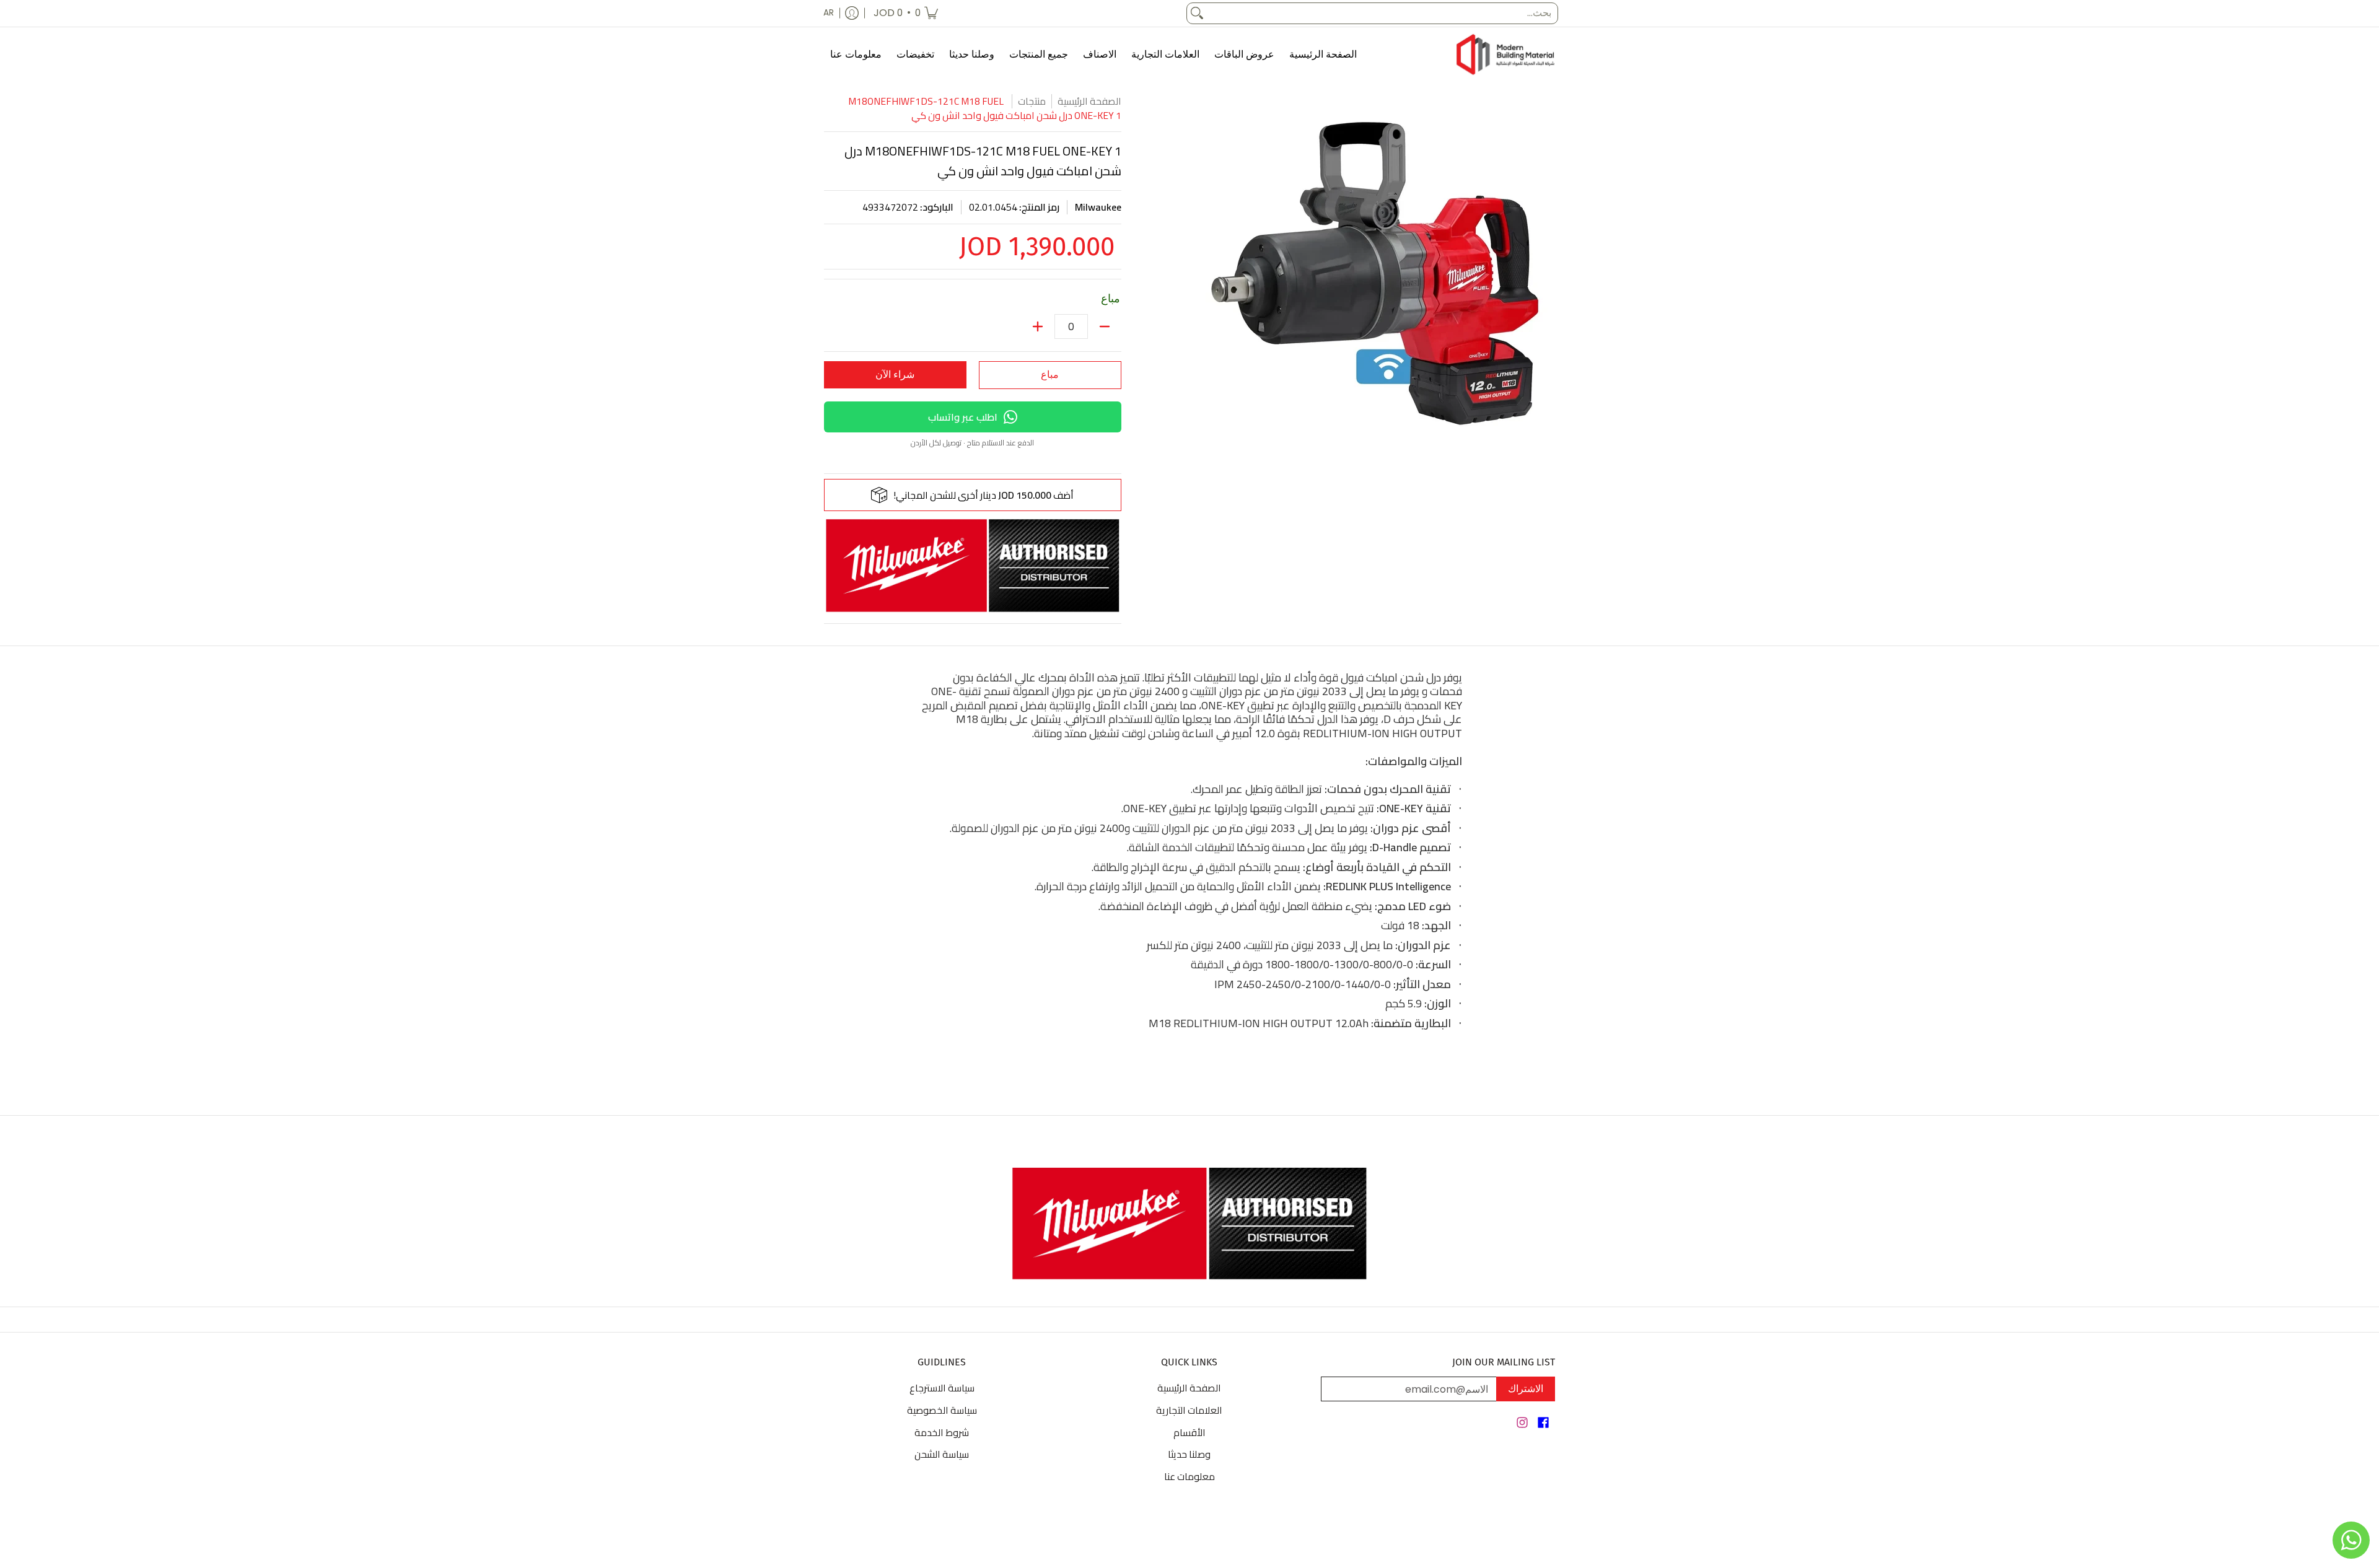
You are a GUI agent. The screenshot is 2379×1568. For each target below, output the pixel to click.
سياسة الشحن (942, 1454)
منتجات (1032, 101)
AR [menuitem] (829, 13)
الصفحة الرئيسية (1089, 101)
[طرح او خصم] (1105, 326)
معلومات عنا (1189, 1476)
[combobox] (1382, 13)
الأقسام (1189, 1432)
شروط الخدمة (942, 1432)
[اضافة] (1038, 326)
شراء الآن (895, 374)
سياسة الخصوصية (942, 1410)
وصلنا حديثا (1189, 1454)
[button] (1543, 1424)
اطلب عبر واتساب (963, 417)
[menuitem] (906, 13)
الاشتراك (1526, 1389)
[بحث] (1197, 13)
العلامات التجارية (1189, 1410)
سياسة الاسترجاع (942, 1388)
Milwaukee (1098, 207)
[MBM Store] (1505, 55)
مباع (1050, 374)
